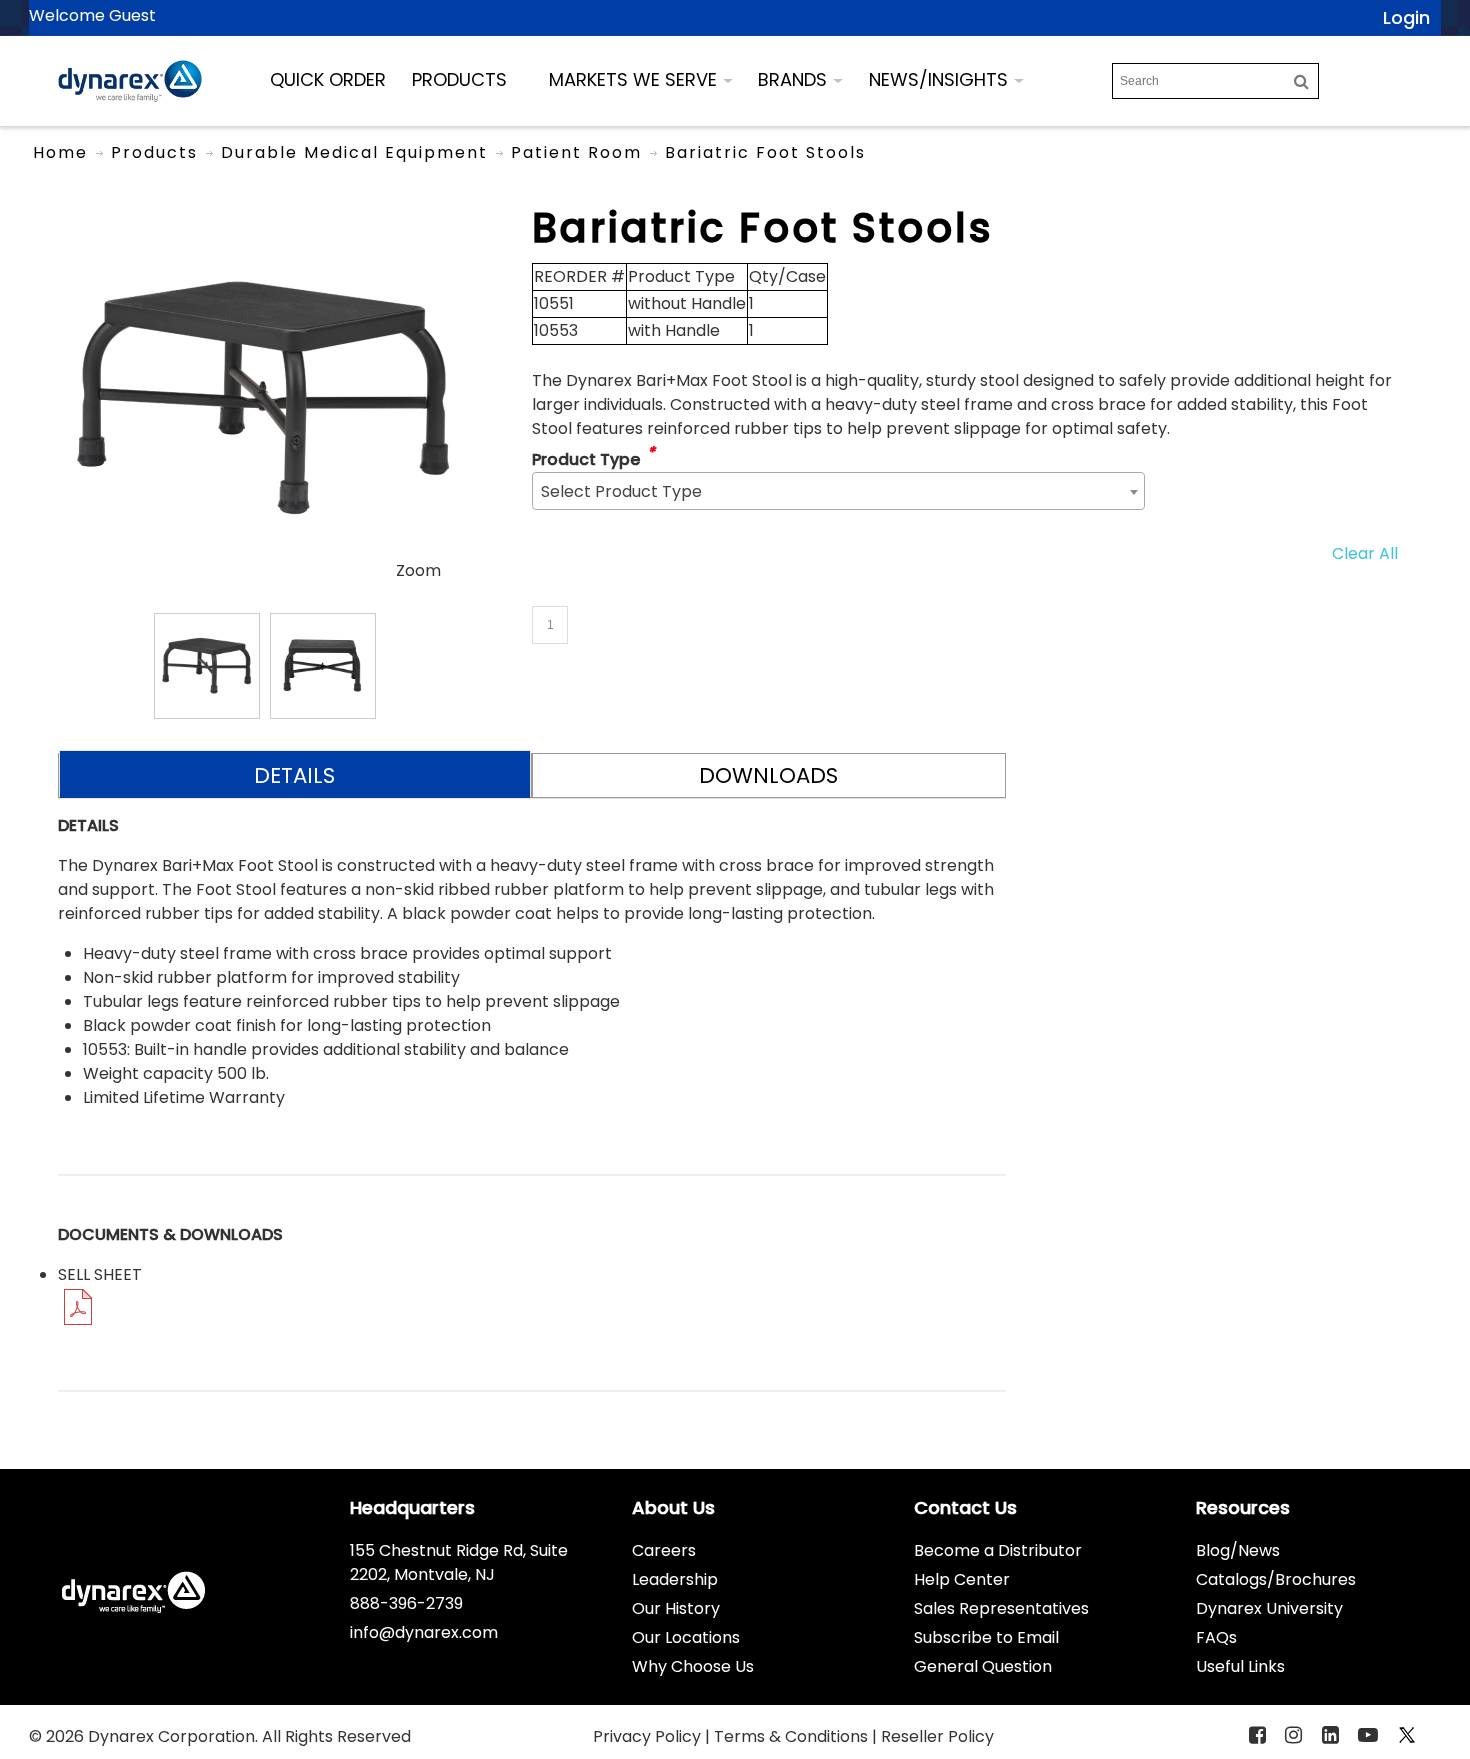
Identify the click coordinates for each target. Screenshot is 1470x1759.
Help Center (962, 1579)
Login (1406, 17)
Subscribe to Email (986, 1637)
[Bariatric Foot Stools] (264, 214)
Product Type (586, 459)
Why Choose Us (693, 1666)
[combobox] (838, 491)
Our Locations (686, 1637)
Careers (664, 1550)
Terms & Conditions (793, 1736)
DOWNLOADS (768, 775)
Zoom (418, 570)
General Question (983, 1666)
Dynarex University (1269, 1608)
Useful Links (1240, 1666)
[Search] (1301, 81)
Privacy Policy (649, 1736)
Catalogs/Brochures (1276, 1579)
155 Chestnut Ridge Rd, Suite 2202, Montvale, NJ (459, 1562)
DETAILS (294, 775)
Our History (676, 1608)
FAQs (1216, 1637)
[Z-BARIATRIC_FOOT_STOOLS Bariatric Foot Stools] (207, 666)
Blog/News (1238, 1550)
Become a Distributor (998, 1550)
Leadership (675, 1579)
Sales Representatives (1001, 1608)
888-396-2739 (406, 1603)
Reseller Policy (937, 1736)
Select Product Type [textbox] (621, 491)
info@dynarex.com (424, 1632)
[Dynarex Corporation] (130, 81)
